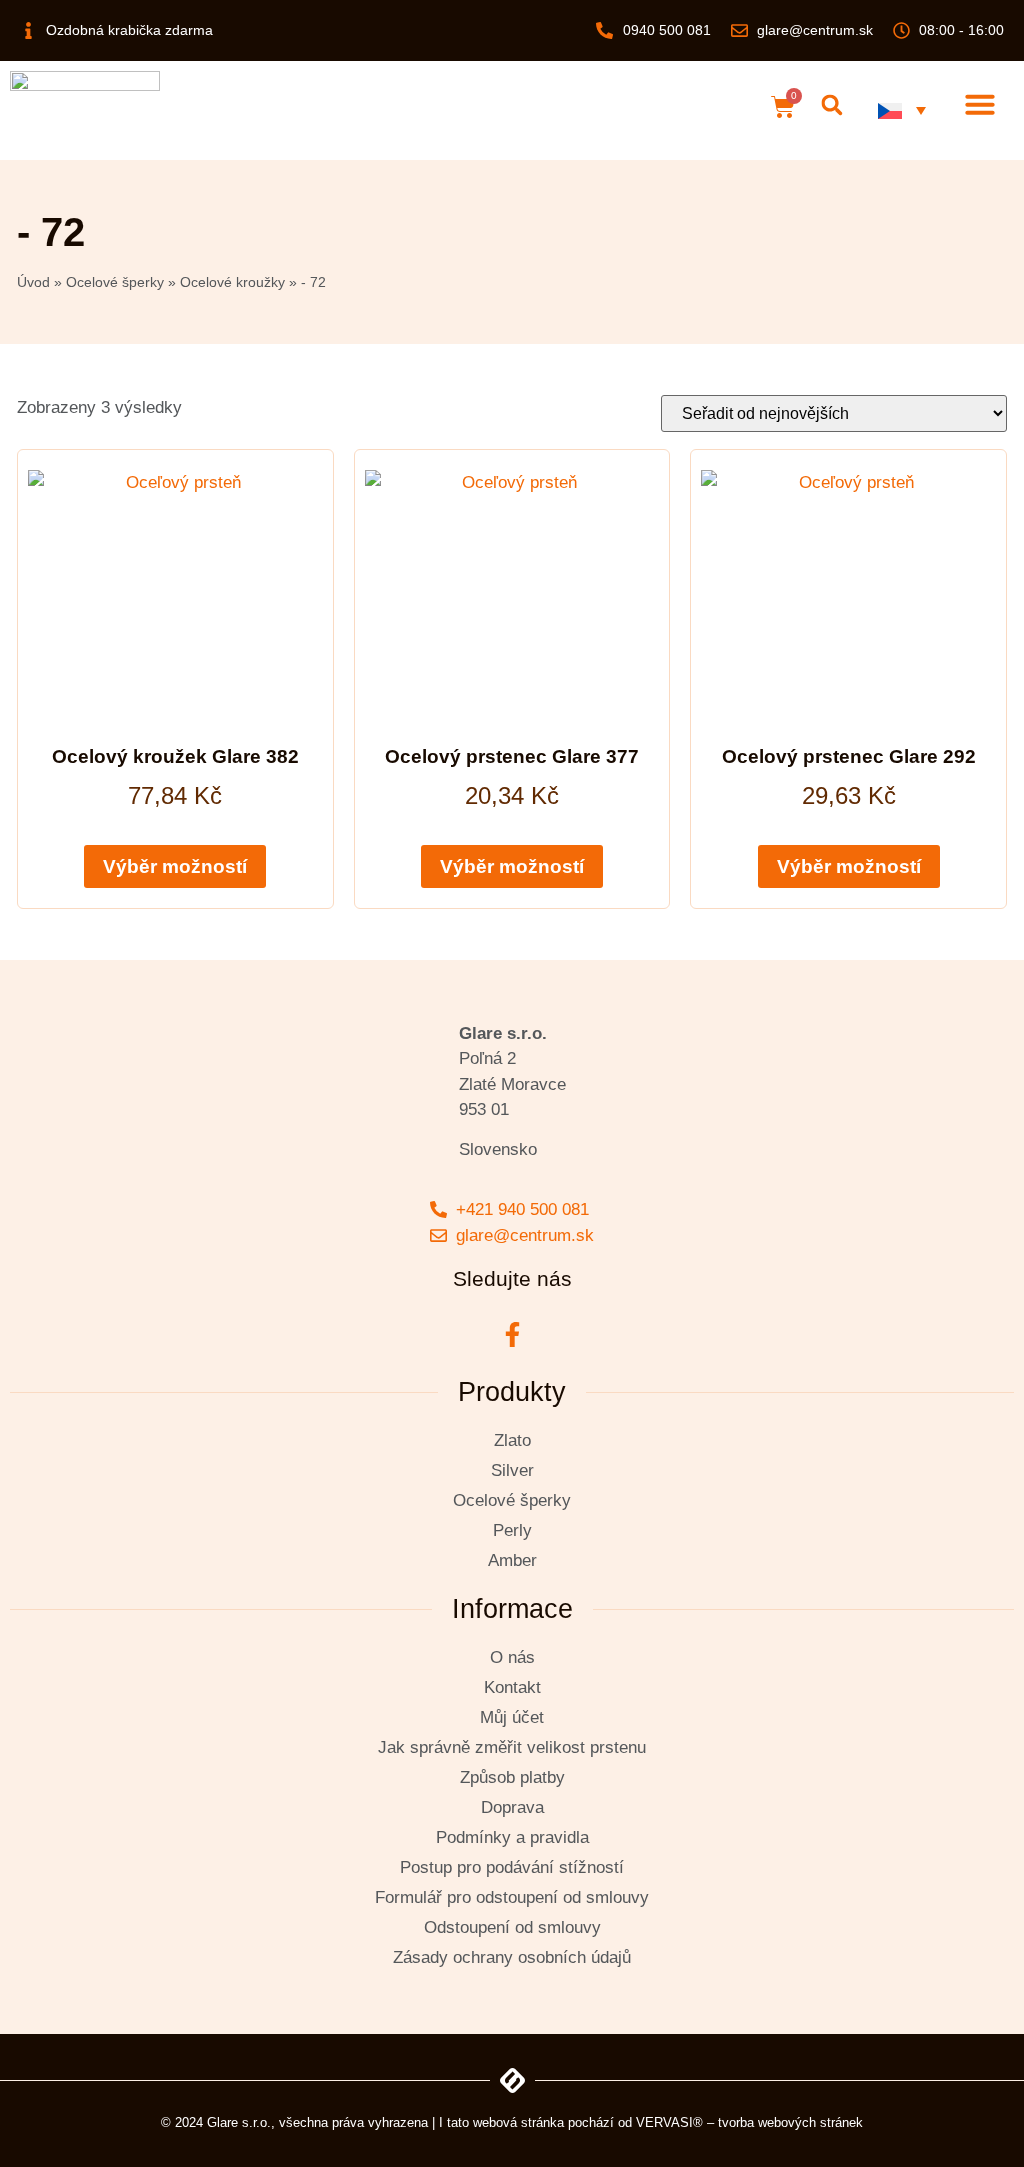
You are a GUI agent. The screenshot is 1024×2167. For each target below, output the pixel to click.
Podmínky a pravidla (512, 1837)
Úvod (33, 282)
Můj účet (512, 1717)
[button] (831, 105)
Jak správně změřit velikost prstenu (512, 1747)
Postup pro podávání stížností (512, 1867)
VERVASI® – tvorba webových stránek (749, 2122)
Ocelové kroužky (232, 282)
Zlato (512, 1440)
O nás (512, 1657)
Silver (512, 1470)
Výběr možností (175, 866)
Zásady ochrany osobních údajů (512, 1957)
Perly (512, 1530)
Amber (512, 1560)
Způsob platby (512, 1777)
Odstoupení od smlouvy (512, 1927)
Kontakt (512, 1687)
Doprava (512, 1807)
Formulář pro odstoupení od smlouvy (512, 1897)
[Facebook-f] (512, 1334)
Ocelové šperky (115, 282)
